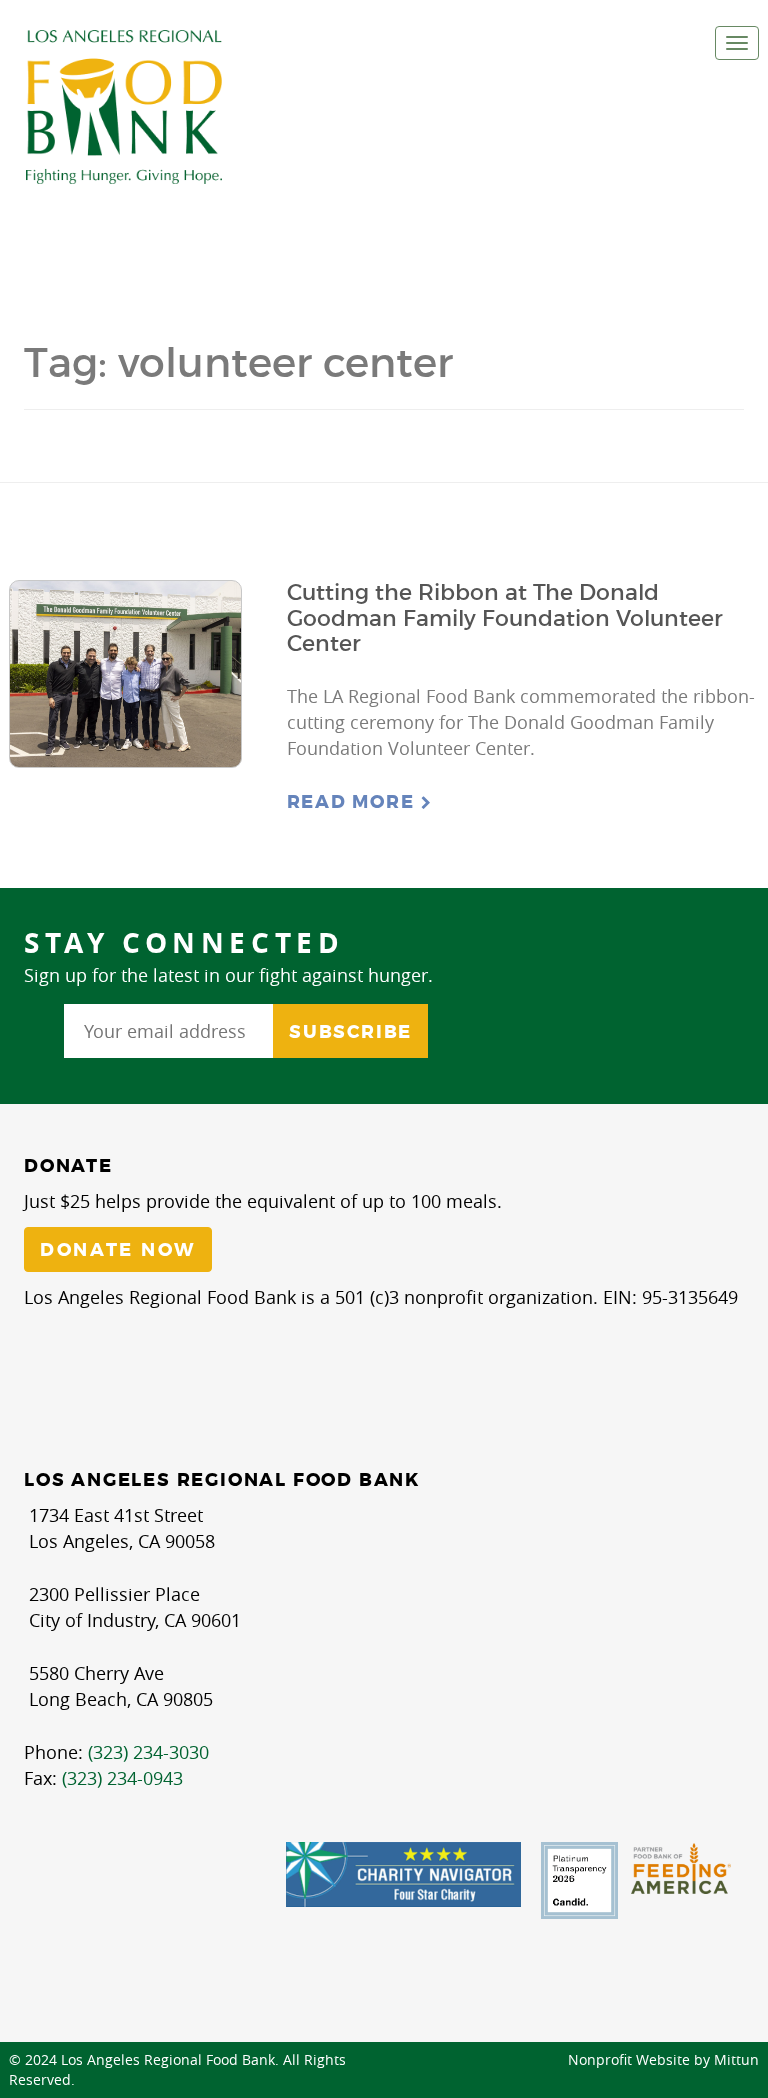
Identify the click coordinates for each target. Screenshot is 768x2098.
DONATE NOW (118, 1250)
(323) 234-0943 (122, 1778)
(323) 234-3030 (148, 1752)
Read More (354, 802)
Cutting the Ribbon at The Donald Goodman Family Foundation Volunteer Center (505, 618)
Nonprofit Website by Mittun (663, 2059)
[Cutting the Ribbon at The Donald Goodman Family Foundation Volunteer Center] (125, 674)
